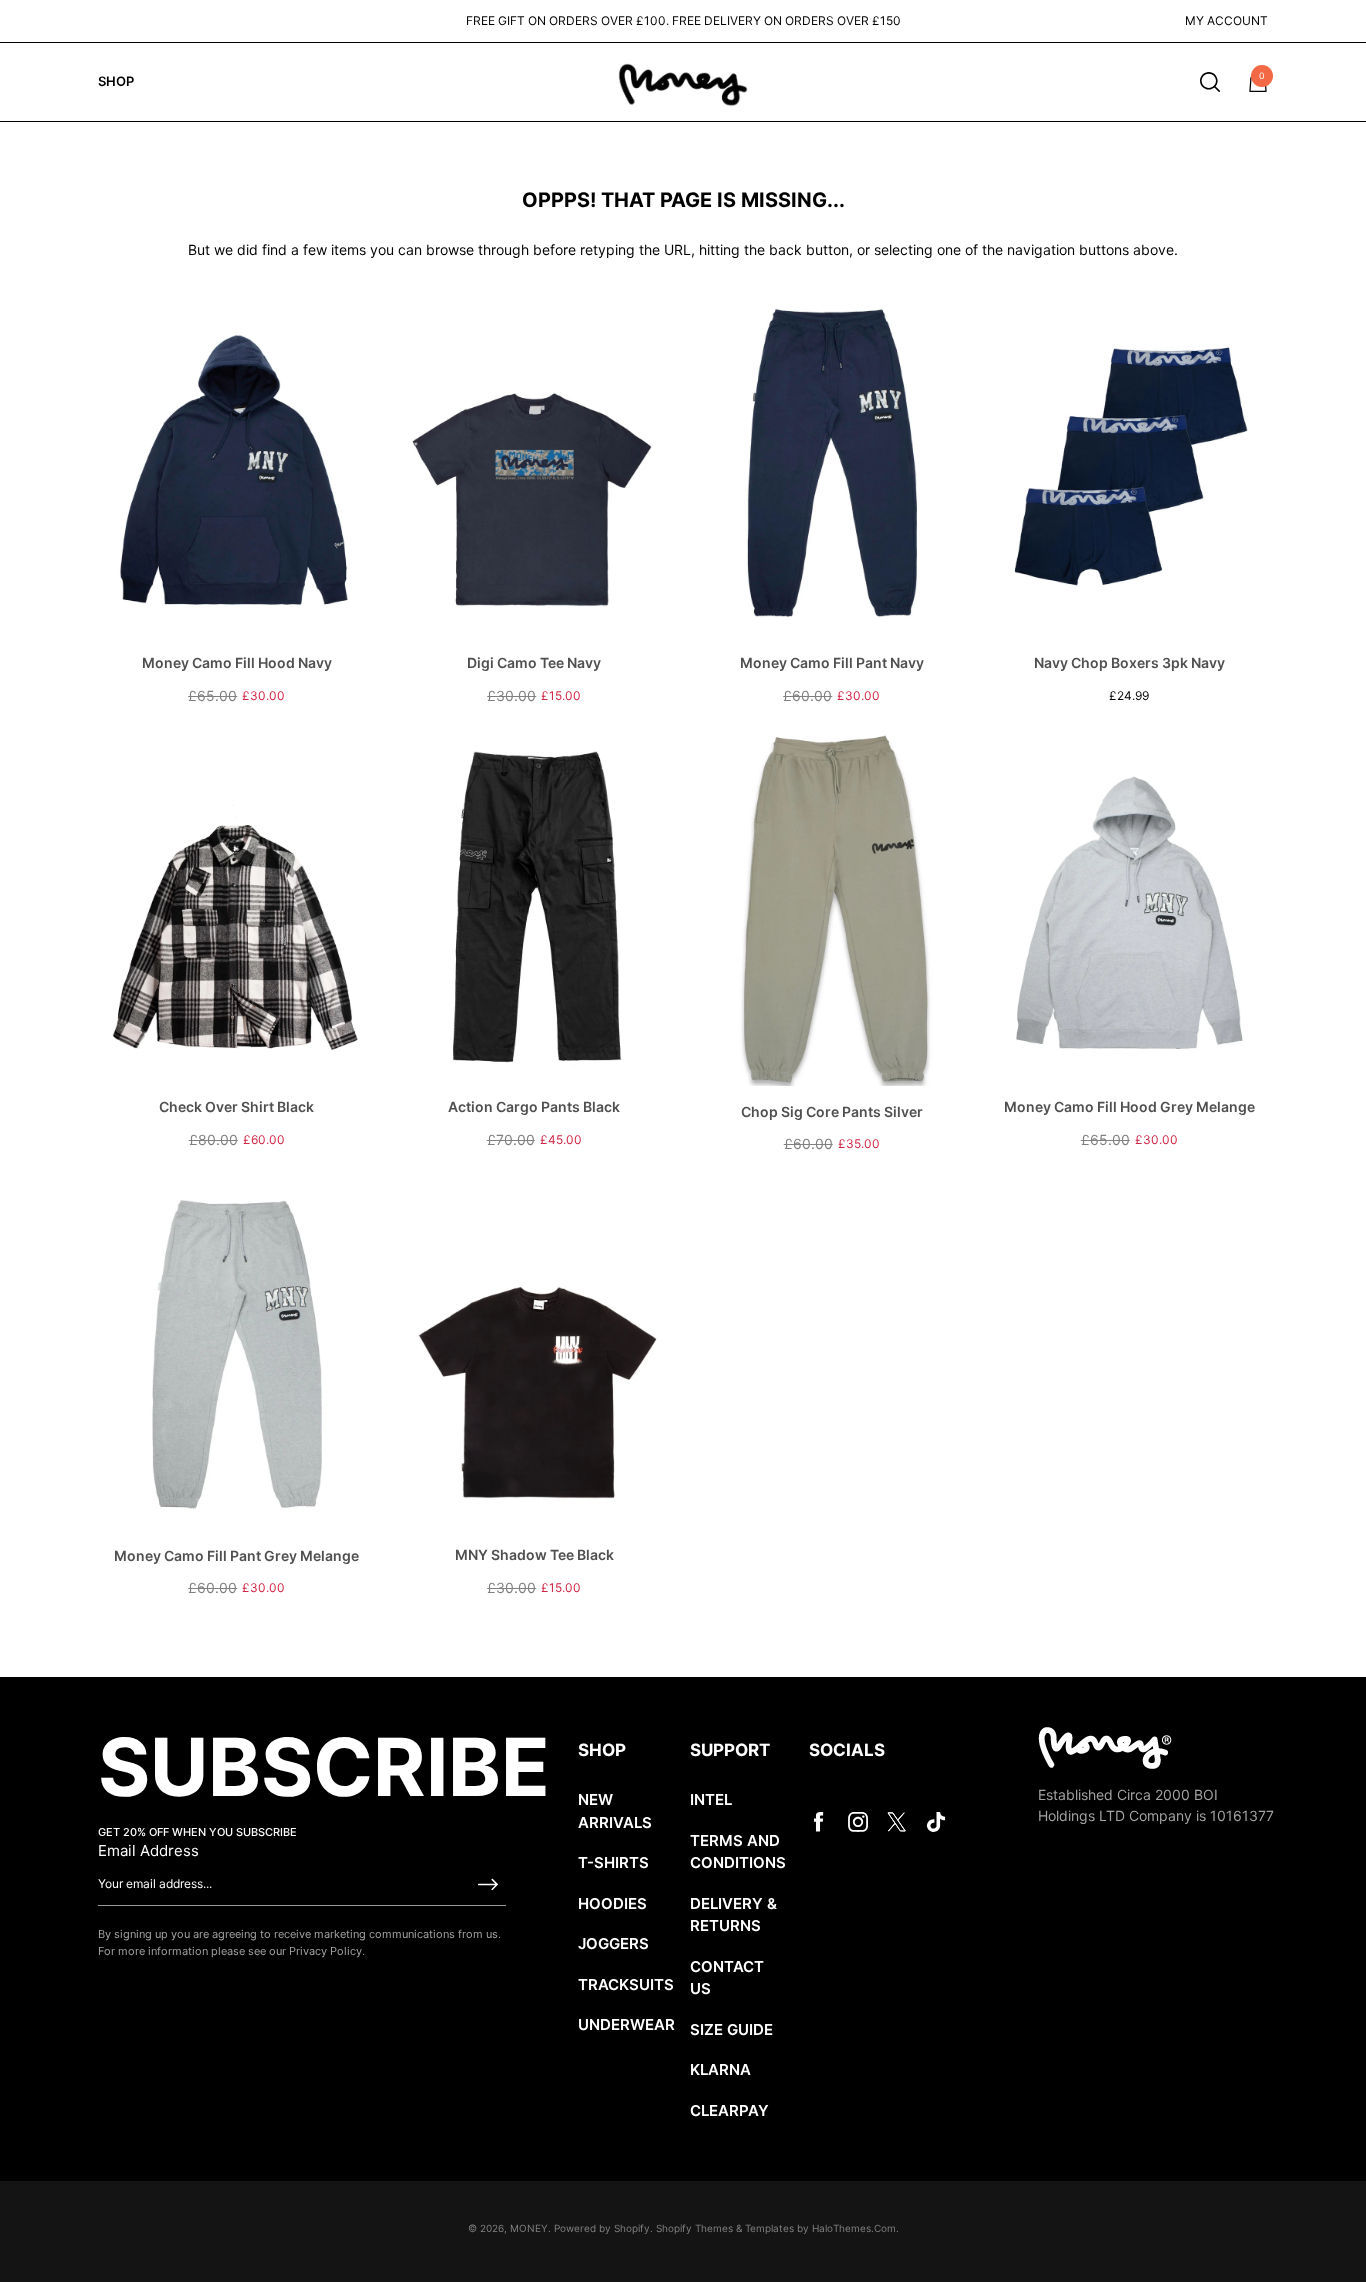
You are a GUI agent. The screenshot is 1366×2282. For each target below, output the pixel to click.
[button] (1210, 82)
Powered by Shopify (602, 2228)
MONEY (529, 2228)
